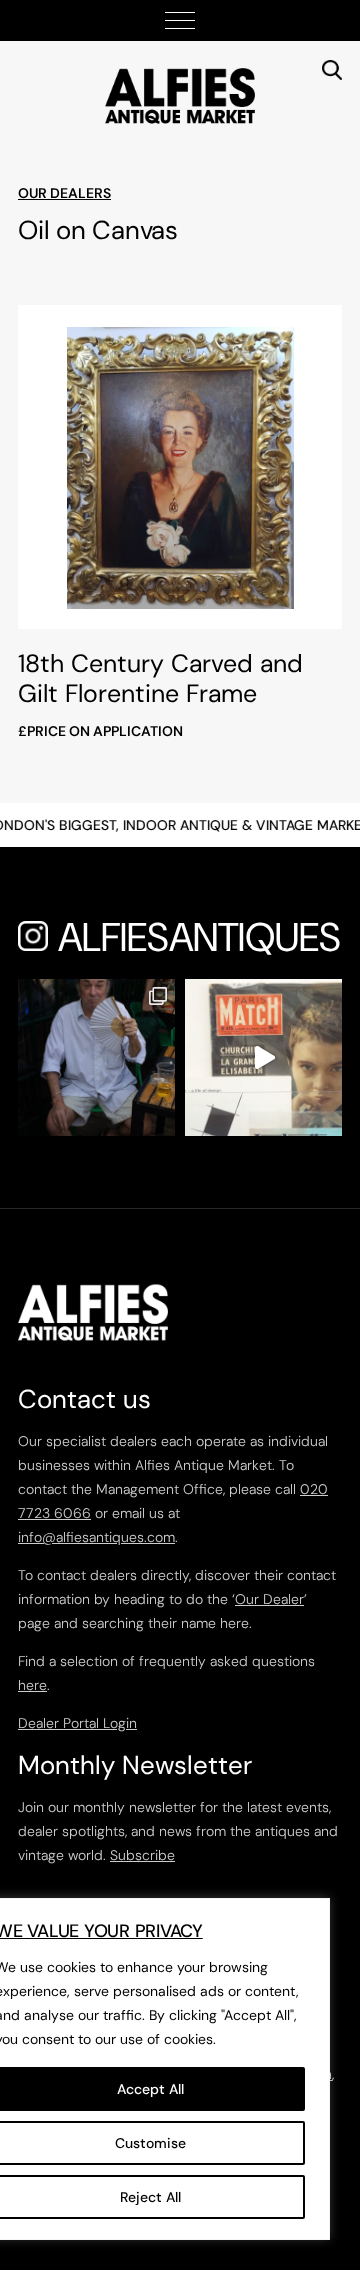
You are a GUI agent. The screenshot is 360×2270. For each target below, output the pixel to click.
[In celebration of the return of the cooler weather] (96, 1057)
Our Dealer (269, 1599)
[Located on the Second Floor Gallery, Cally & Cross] (263, 1057)
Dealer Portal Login (77, 1723)
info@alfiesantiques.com (96, 1537)
